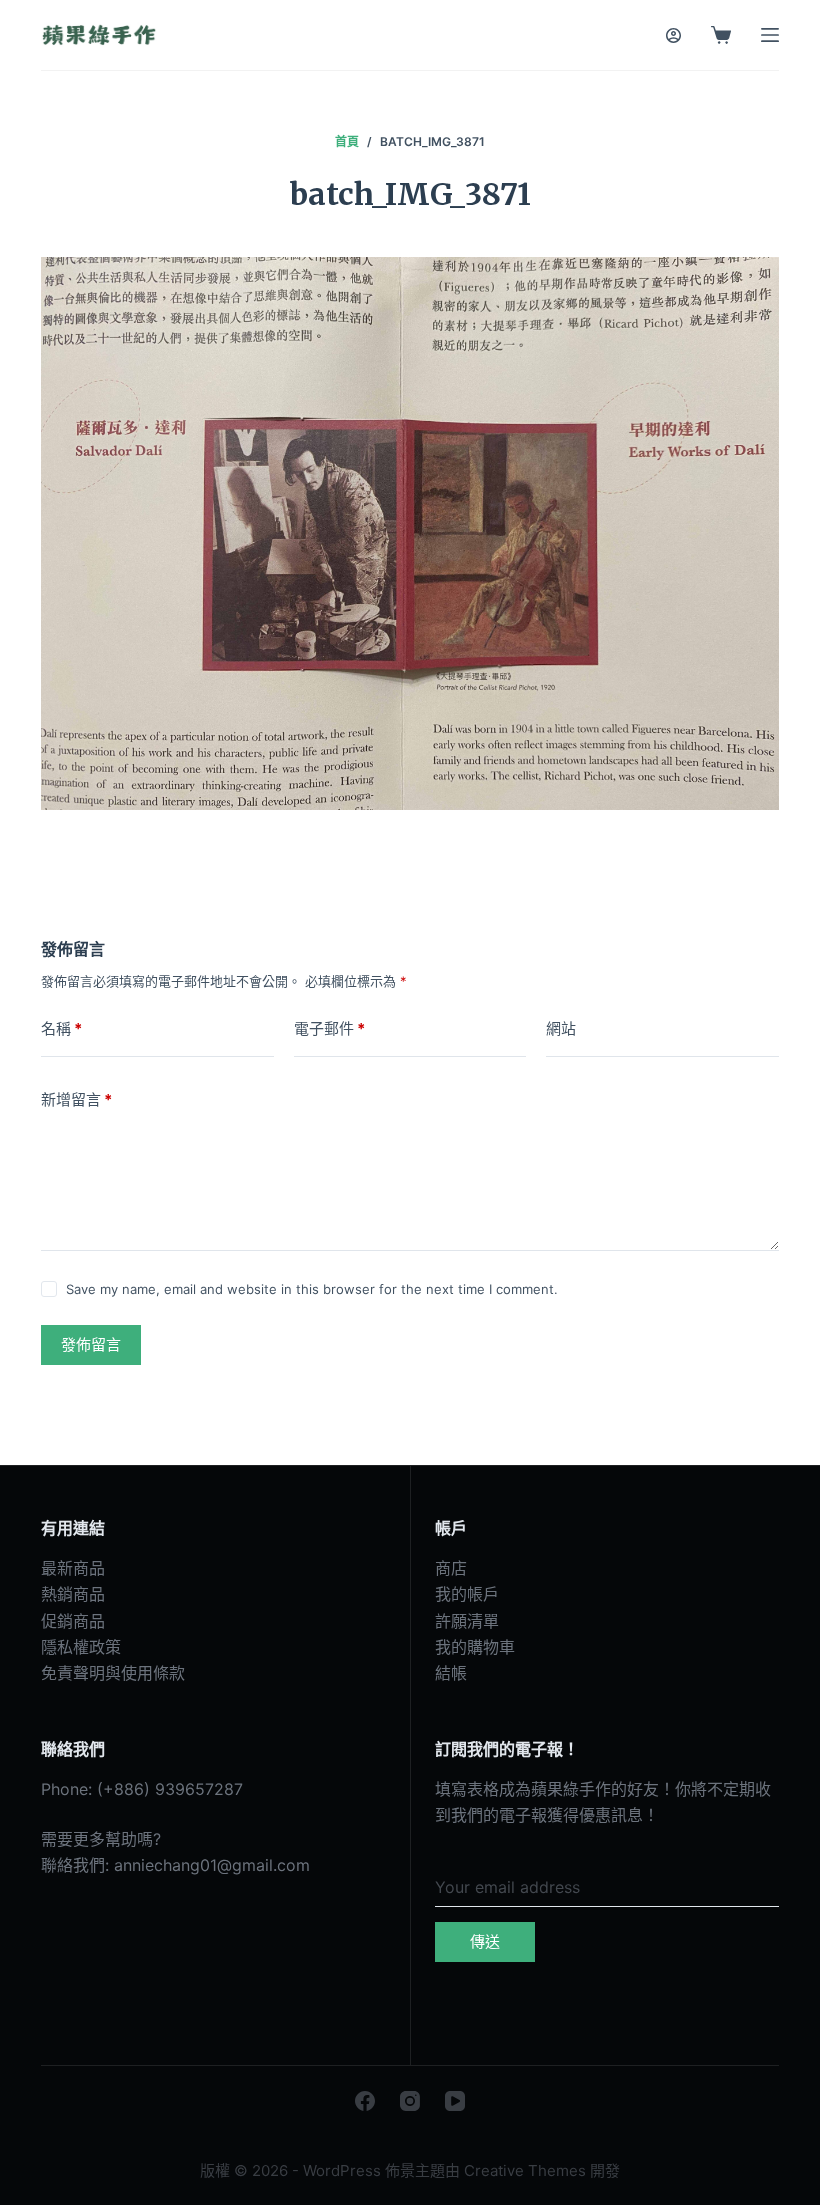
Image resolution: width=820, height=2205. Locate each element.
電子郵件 (329, 1028)
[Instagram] (410, 2101)
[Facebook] (365, 2101)
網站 (561, 1028)
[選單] (770, 35)
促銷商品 (73, 1621)
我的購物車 (475, 1647)
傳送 (485, 1941)
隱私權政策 (81, 1647)
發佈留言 (91, 1344)
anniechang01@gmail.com (212, 1865)
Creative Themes (525, 2170)
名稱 (61, 1028)
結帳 (451, 1673)
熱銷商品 (73, 1594)
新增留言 (76, 1099)
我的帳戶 (467, 1594)
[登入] (673, 35)
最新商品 (73, 1568)
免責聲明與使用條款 (113, 1673)
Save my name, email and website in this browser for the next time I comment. (312, 1289)
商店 (451, 1568)
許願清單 (467, 1621)
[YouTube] (455, 2101)
